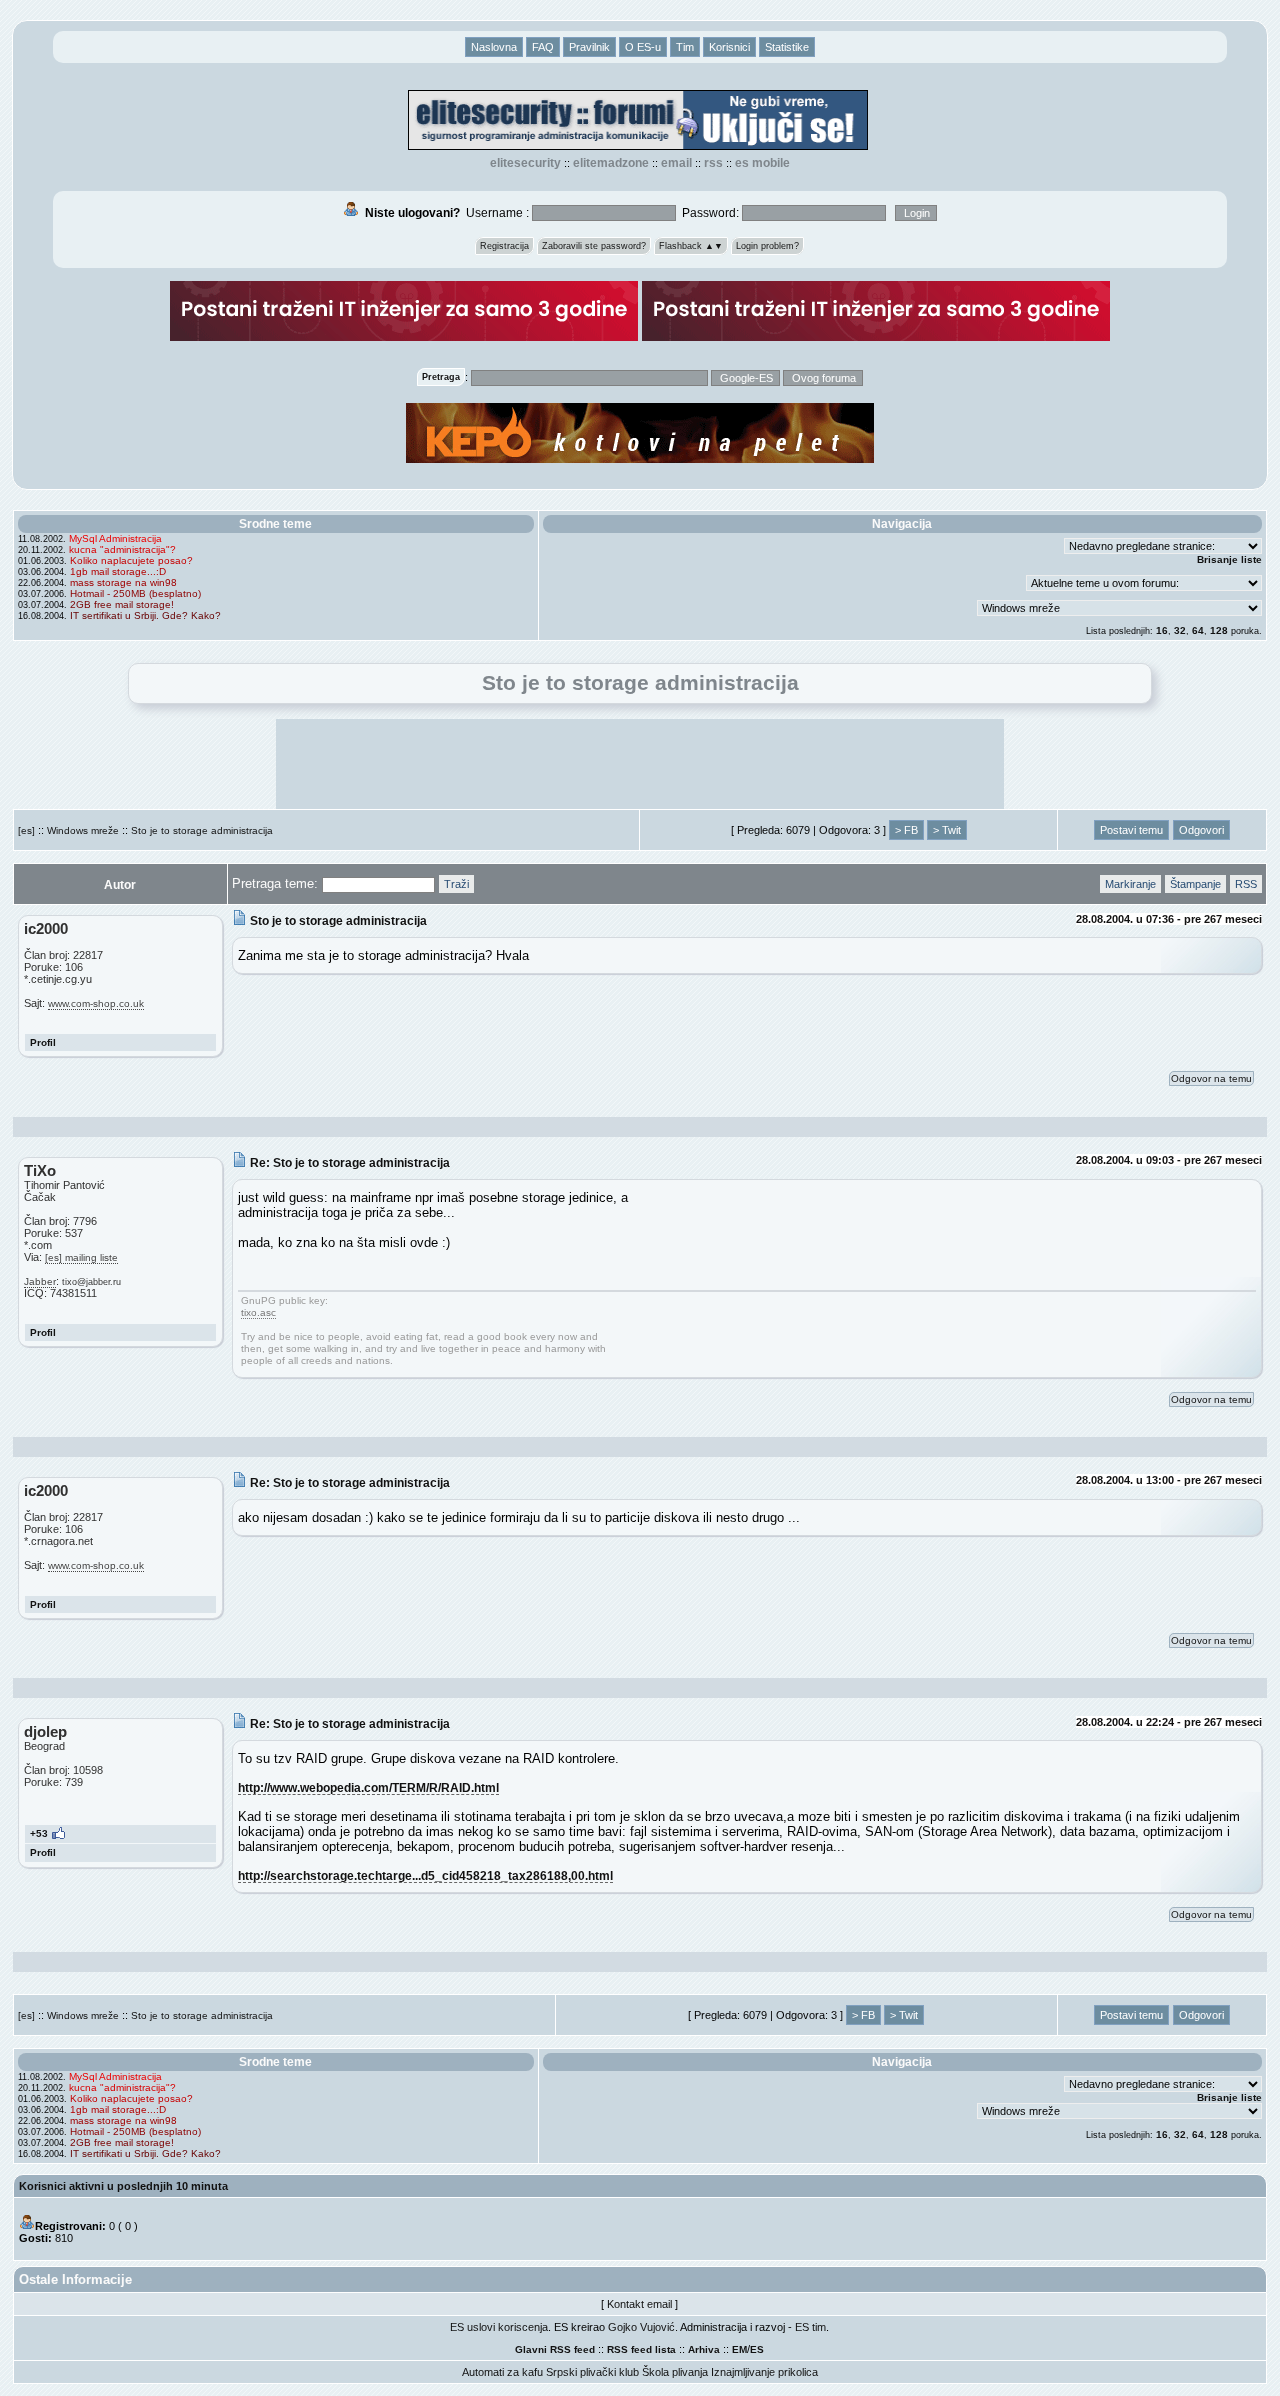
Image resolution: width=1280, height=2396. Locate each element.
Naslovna (494, 47)
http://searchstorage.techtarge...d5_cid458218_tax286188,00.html (425, 1875)
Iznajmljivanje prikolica (764, 2372)
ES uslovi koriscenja (499, 2327)
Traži (456, 884)
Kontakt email (639, 2304)
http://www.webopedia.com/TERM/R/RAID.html (368, 1787)
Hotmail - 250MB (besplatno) (135, 593)
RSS (713, 163)
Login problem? (767, 246)
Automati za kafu (502, 2372)
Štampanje (1195, 884)
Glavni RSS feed (555, 2349)
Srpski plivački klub (592, 2372)
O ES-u (643, 47)
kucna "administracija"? (122, 549)
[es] (26, 830)
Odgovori (1201, 830)
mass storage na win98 (123, 582)
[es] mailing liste (81, 1257)
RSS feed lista (641, 2349)
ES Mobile (762, 163)
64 (1198, 630)
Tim (685, 47)
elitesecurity (525, 163)
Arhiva (704, 2349)
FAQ (543, 47)
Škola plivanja (675, 2372)
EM (739, 2349)
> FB (906, 830)
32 (1180, 630)
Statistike (787, 47)
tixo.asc (258, 1312)
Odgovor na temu (1211, 1078)
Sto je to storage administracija (202, 830)
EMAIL (676, 163)
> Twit (947, 830)
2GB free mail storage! (122, 604)
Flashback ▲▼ (691, 246)
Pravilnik (589, 47)
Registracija (504, 246)
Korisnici (729, 47)
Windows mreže (83, 830)
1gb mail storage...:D (118, 571)
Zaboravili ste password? (594, 246)
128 (1219, 630)
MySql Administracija (115, 538)
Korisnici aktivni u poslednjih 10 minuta (123, 2186)
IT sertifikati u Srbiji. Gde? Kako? (145, 615)
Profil (43, 1042)
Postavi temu (1131, 830)
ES (757, 2349)
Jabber (40, 1281)
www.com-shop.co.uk (96, 1003)
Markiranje (1130, 884)
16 (1162, 630)
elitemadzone (611, 163)
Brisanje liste (1229, 559)
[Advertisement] (640, 764)
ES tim (810, 2327)
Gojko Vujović (641, 2327)
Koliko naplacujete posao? (131, 560)
